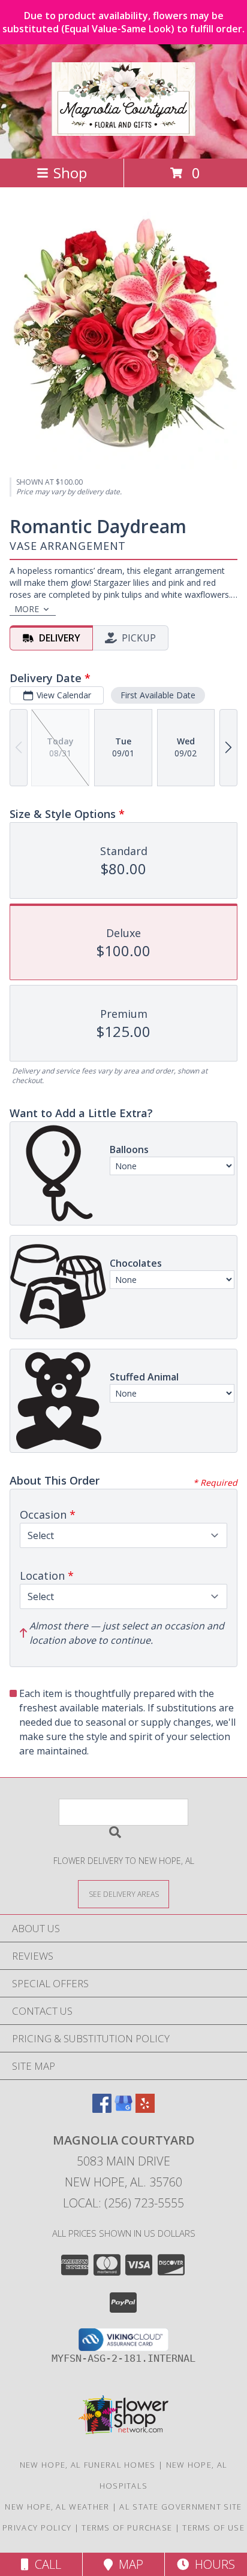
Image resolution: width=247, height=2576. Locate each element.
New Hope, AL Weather (57, 2507)
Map (128, 2564)
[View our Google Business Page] (123, 2109)
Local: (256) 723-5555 (123, 2203)
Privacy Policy (37, 2528)
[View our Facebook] (102, 2109)
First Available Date (158, 695)
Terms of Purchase (127, 2528)
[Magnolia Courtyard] (123, 129)
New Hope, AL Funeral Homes (88, 2465)
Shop (70, 173)
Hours (212, 2564)
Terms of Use (213, 2528)
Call (45, 2564)
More (27, 609)
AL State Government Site (180, 2507)
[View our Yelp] (145, 2109)
